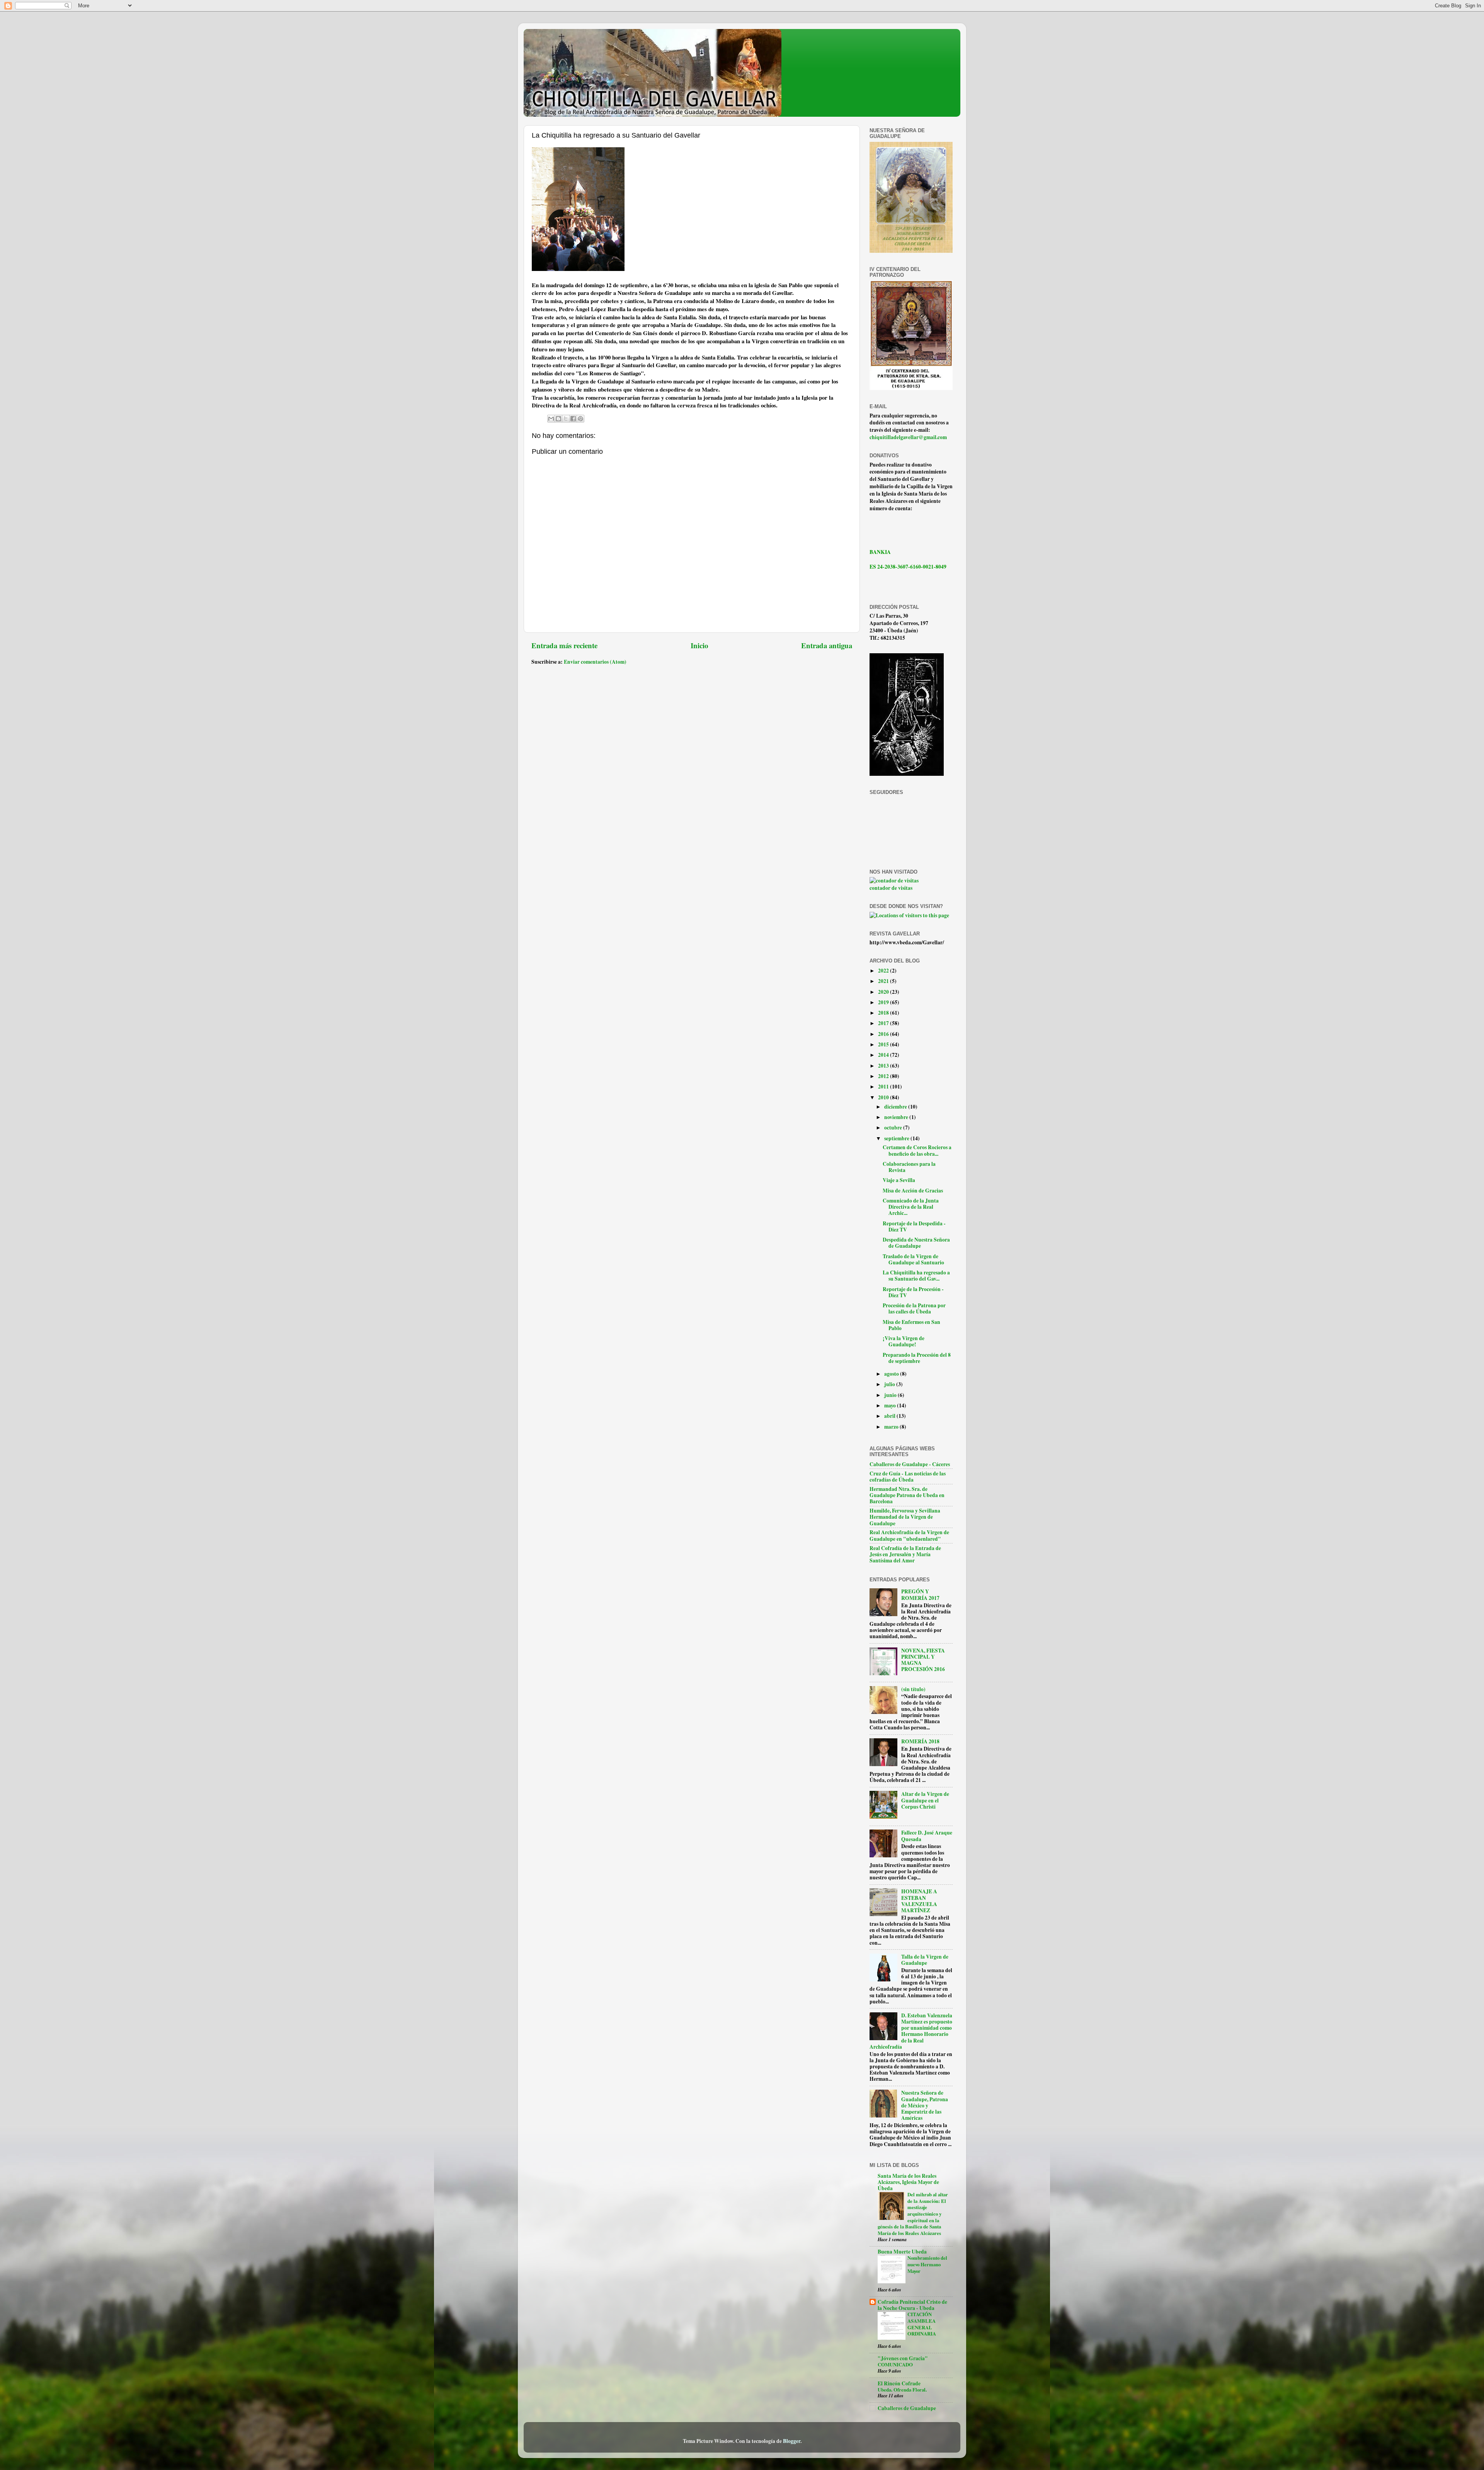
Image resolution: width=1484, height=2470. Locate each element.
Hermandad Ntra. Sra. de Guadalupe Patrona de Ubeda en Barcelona (907, 1495)
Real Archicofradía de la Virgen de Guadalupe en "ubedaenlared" (909, 1535)
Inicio (699, 645)
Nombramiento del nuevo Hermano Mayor (927, 2264)
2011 (884, 1087)
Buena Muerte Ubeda (902, 2252)
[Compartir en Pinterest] (580, 419)
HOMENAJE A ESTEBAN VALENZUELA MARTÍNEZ (919, 1901)
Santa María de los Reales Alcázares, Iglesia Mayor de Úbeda (908, 2182)
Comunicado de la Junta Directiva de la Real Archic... (911, 1207)
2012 (884, 1076)
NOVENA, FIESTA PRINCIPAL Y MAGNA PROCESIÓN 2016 (923, 1660)
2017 (884, 1023)
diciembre (896, 1107)
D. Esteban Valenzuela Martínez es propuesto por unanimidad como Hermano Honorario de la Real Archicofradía (911, 2031)
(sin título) (913, 1689)
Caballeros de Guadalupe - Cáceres (910, 1464)
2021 (884, 981)
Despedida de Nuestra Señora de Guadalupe (916, 1243)
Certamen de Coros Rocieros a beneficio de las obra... (917, 1150)
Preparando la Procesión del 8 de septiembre (917, 1358)
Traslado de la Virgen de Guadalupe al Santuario (913, 1259)
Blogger (792, 2441)
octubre (894, 1128)
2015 (884, 1044)
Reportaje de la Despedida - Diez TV (914, 1226)
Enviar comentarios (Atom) (595, 662)
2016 (884, 1034)
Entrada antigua (827, 645)
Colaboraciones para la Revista (909, 1167)
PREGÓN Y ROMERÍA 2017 (920, 1594)
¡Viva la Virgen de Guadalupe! (904, 1341)
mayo (891, 1405)
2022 (884, 971)
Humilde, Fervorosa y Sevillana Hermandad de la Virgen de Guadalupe (905, 1517)
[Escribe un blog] (558, 419)
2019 (884, 1002)
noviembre (897, 1117)
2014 (884, 1055)
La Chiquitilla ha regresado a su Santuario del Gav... (916, 1276)
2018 (884, 1013)
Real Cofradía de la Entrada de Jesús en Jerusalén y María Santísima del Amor (905, 1554)
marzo (892, 1427)
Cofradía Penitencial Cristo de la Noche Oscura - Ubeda (912, 2305)
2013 (884, 1066)
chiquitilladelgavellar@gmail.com (908, 437)
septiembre (897, 1138)
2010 (884, 1097)
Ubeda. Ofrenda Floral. (902, 2390)
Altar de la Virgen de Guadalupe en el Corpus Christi (925, 1800)
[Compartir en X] (566, 419)
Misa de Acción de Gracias (913, 1191)
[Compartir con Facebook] (573, 419)
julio (890, 1384)
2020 (884, 992)
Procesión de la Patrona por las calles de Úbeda (914, 1308)
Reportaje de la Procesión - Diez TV (913, 1292)
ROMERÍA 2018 (920, 1741)
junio (891, 1395)
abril (890, 1416)
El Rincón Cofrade (899, 2383)
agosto (892, 1374)
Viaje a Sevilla (899, 1180)
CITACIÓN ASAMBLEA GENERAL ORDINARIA (922, 2324)
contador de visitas (891, 888)
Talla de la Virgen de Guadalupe (925, 1960)
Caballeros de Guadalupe (907, 2408)
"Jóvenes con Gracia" (903, 2358)
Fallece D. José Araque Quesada (927, 1836)
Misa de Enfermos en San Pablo (911, 1325)
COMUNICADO (895, 2364)
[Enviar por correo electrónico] (551, 419)
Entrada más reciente (564, 645)
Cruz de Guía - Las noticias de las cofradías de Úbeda (908, 1477)
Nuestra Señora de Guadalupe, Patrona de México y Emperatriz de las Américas (925, 2105)
